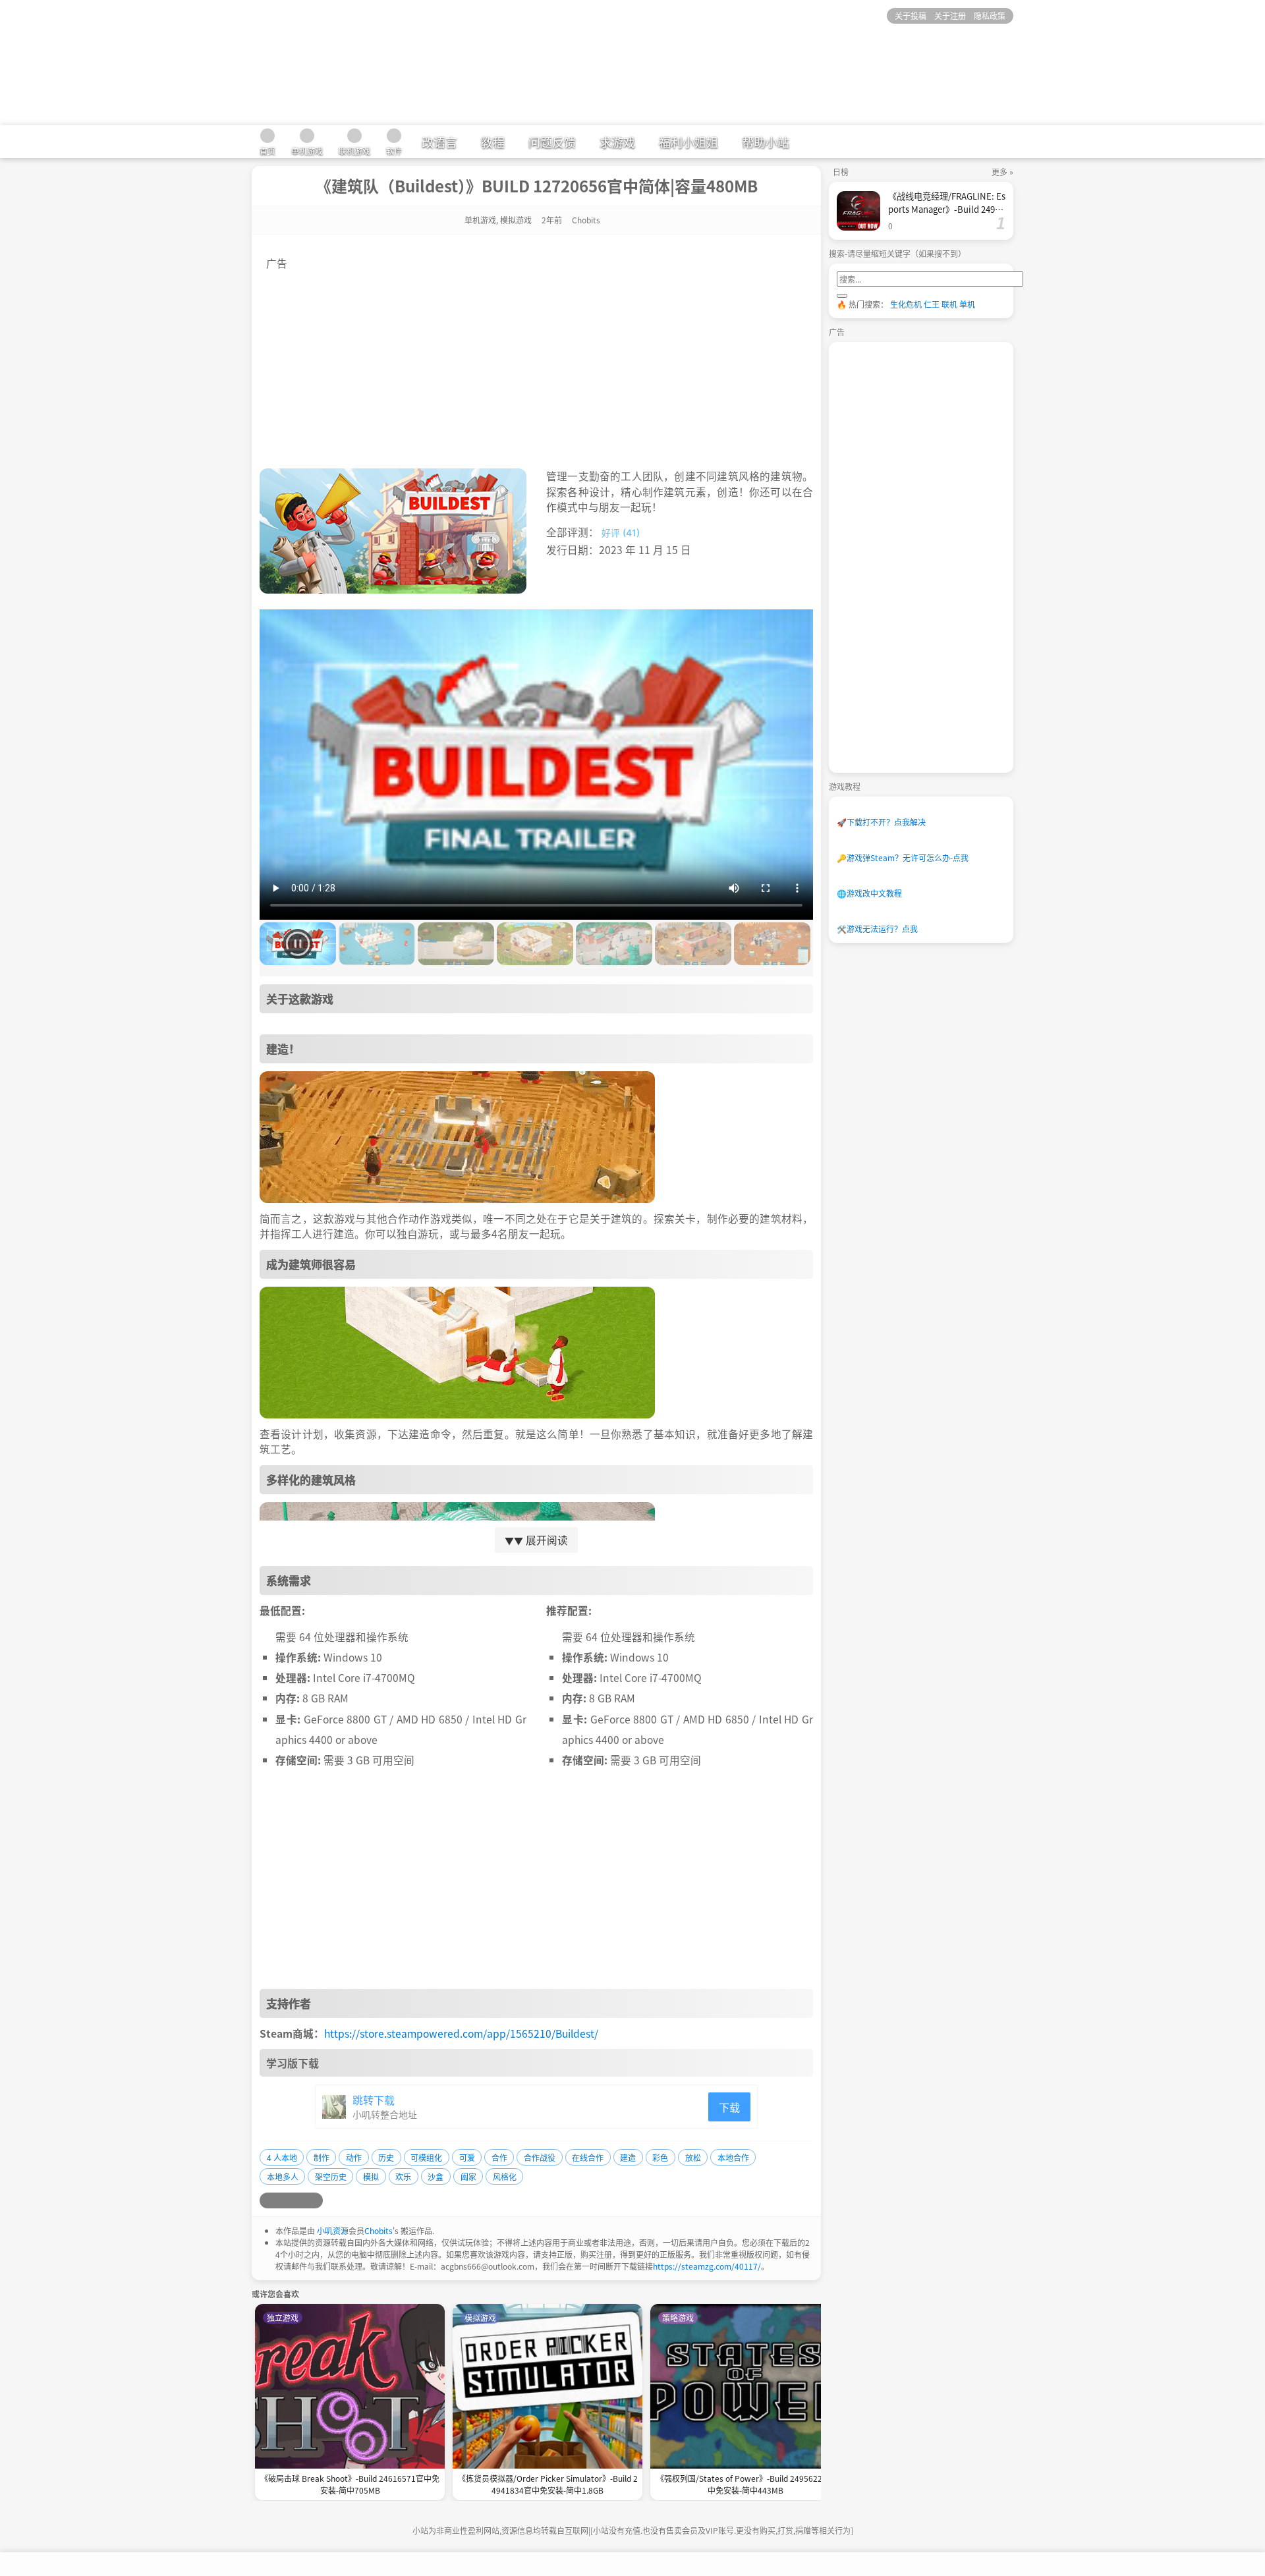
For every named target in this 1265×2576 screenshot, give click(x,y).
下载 (729, 2107)
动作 (354, 2157)
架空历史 (331, 2176)
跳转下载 (374, 2100)
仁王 (932, 304)
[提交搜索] (842, 296)
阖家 (468, 2176)
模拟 (371, 2176)
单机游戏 (480, 220)
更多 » (1002, 172)
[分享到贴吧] (315, 2200)
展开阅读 (536, 1540)
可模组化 (426, 2157)
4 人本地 (282, 2157)
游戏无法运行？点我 (877, 929)
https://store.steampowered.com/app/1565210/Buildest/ (461, 2033)
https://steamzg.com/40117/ (707, 2266)
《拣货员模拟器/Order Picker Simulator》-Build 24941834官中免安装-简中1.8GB (548, 2484)
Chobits (379, 2230)
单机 (967, 304)
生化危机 (906, 304)
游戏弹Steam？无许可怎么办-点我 (903, 857)
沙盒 (436, 2176)
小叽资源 (333, 2230)
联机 (949, 304)
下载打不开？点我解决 (881, 822)
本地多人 (283, 2176)
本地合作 (733, 2157)
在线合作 (588, 2157)
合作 (499, 2157)
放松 (693, 2157)
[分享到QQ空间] (283, 2200)
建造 (628, 2157)
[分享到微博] (267, 2200)
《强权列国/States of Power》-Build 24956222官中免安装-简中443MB (745, 2484)
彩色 (660, 2157)
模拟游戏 (516, 220)
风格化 (505, 2176)
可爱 (467, 2157)
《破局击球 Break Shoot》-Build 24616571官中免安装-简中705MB (350, 2484)
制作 (322, 2157)
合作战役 (540, 2157)
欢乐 (403, 2176)
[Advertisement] (536, 363)
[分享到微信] (299, 2200)
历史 (386, 2157)
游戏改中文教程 (869, 893)
